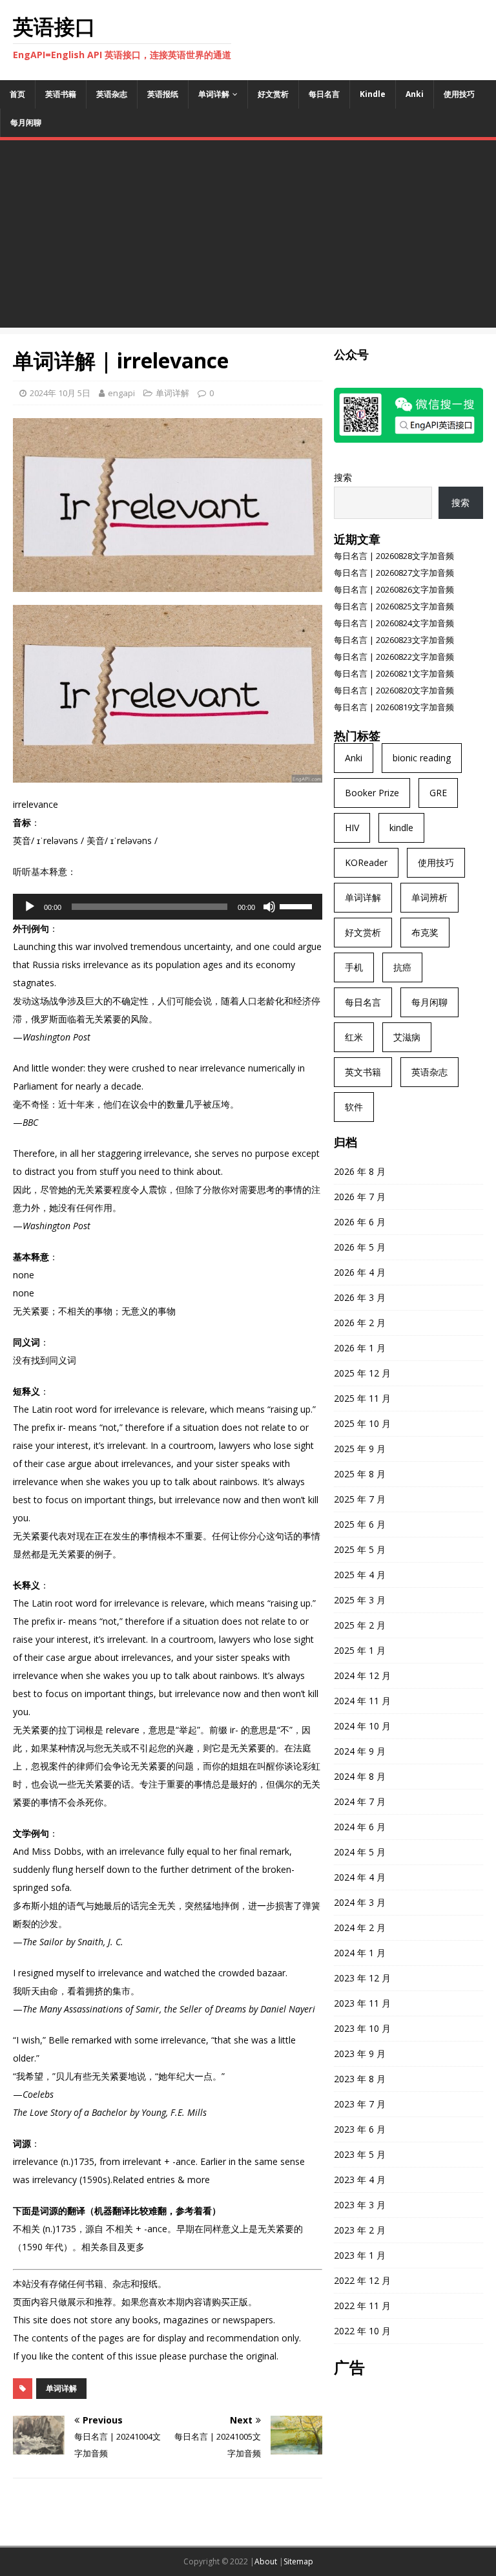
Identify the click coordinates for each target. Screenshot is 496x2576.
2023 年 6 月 (360, 2129)
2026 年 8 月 (360, 1171)
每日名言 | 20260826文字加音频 (394, 589)
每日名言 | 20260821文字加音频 (394, 673)
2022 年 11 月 (362, 2306)
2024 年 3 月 (360, 1902)
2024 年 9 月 (360, 1751)
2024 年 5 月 (360, 1852)
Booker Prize (372, 793)
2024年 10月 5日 (60, 393)
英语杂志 (112, 94)
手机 (354, 967)
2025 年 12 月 (362, 1373)
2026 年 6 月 (360, 1222)
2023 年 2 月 (360, 2230)
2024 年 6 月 (360, 1827)
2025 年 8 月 (360, 1474)
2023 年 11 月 (362, 2003)
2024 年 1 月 (360, 1953)
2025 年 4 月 (360, 1575)
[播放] (30, 907)
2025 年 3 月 (360, 1600)
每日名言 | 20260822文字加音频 (394, 657)
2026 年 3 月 (360, 1297)
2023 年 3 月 (360, 2205)
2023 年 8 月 (360, 2079)
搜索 (343, 477)
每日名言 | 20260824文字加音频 (394, 623)
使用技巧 (459, 94)
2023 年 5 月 (360, 2154)
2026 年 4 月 (360, 1272)
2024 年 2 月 (360, 1927)
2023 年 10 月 (362, 2028)
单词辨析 (429, 897)
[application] (168, 907)
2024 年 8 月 (360, 1776)
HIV (352, 828)
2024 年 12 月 (362, 1675)
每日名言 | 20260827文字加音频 (394, 573)
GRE (438, 793)
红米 (354, 1037)
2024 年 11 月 (362, 1701)
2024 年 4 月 (360, 1877)
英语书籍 (61, 94)
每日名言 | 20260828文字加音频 (394, 556)
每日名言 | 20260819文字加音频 (394, 707)
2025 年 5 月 (360, 1549)
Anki (415, 94)
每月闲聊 (26, 122)
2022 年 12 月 (362, 2280)
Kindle (373, 94)
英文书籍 (363, 1072)
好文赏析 (273, 94)
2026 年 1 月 (360, 1348)
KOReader (366, 862)
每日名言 (324, 94)
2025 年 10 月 (362, 1423)
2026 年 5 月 (360, 1247)
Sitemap (298, 2561)
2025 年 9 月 (360, 1449)
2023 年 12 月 (362, 1978)
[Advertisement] (248, 237)
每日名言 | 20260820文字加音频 (394, 690)
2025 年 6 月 (360, 1524)
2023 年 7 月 (360, 2104)
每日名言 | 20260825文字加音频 (394, 606)
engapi (121, 393)
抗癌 (402, 967)
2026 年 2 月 (360, 1323)
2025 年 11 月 (362, 1398)
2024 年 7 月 (360, 1801)
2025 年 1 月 (360, 1650)
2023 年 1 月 (360, 2255)
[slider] (298, 905)
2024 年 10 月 (362, 1726)
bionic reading (422, 758)
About (266, 2561)
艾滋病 (407, 1037)
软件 (354, 1107)
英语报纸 (163, 94)
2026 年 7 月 (360, 1197)
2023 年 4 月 (360, 2180)
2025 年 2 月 (360, 1625)
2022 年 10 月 (362, 2331)
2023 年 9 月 (360, 2053)
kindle (401, 828)
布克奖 (425, 932)
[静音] (269, 907)
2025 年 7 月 (360, 1499)
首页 (17, 94)
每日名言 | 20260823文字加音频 (394, 640)
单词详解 (214, 94)
